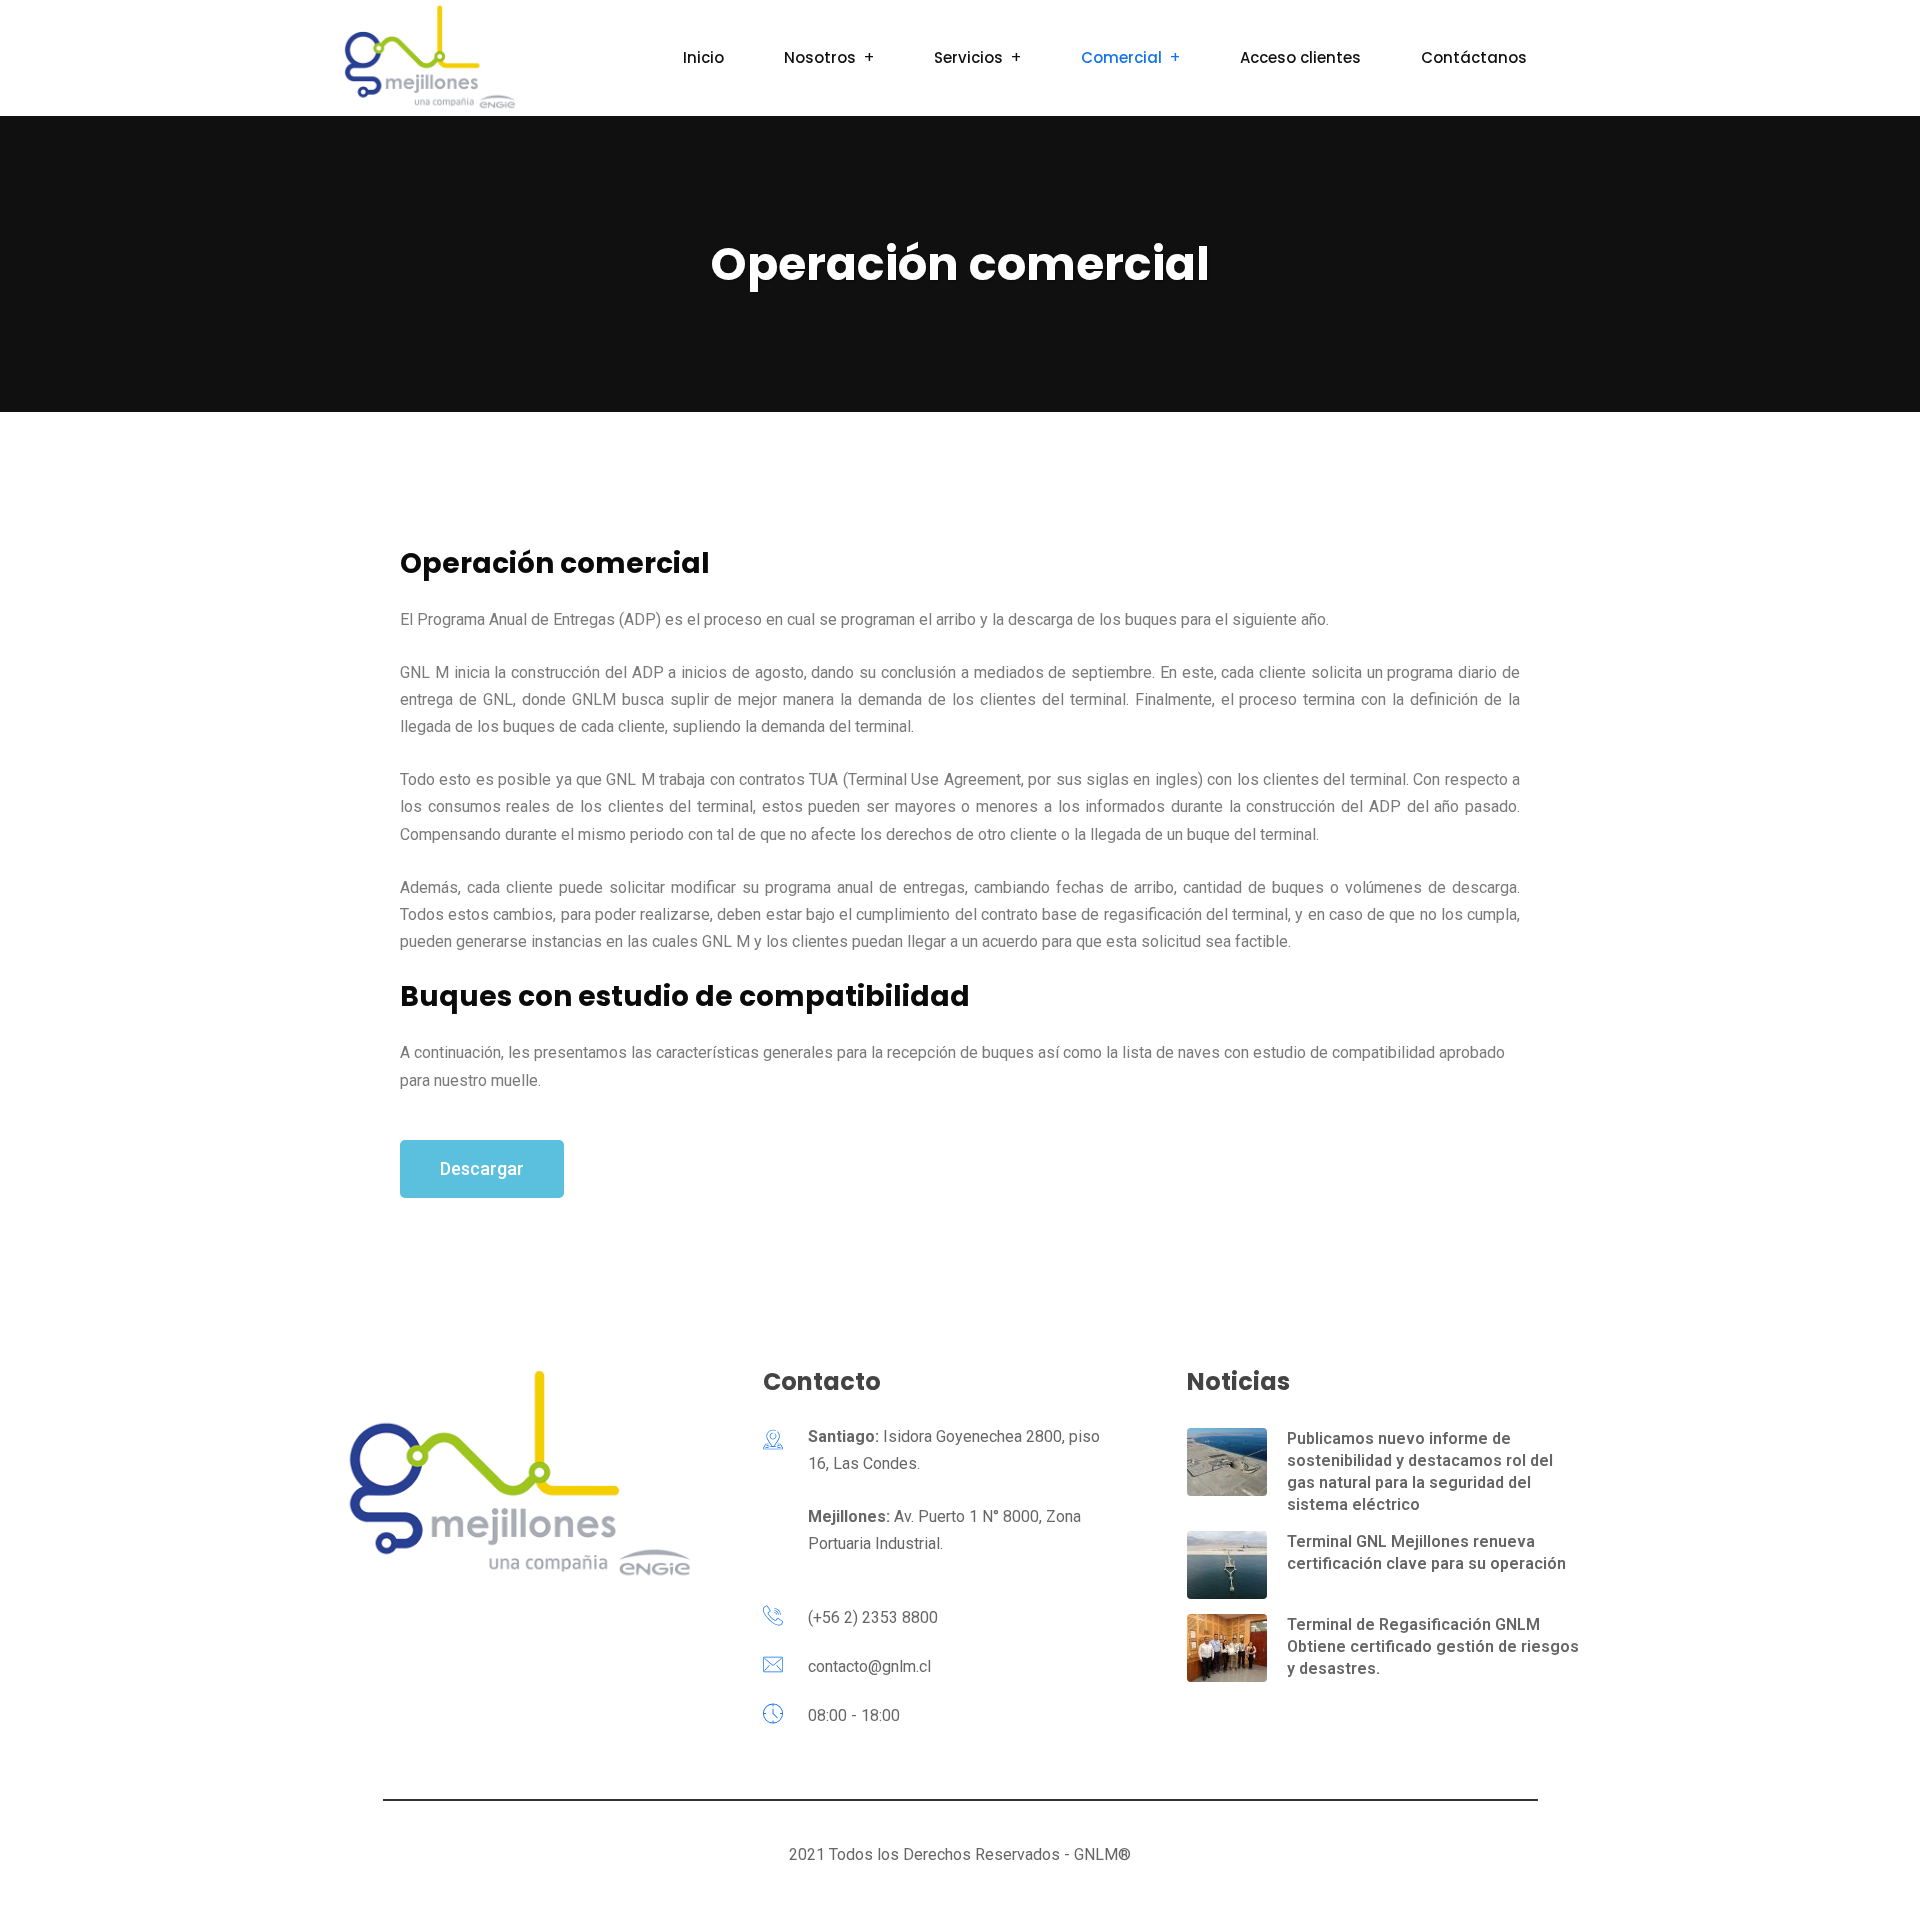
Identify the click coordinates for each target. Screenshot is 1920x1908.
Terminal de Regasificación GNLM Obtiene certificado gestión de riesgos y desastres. (1433, 1646)
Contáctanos (1474, 57)
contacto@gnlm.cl (869, 1666)
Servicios (968, 57)
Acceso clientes (1300, 57)
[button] (482, 1169)
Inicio (703, 57)
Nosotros (820, 57)
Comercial (1121, 57)
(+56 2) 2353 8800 (873, 1617)
